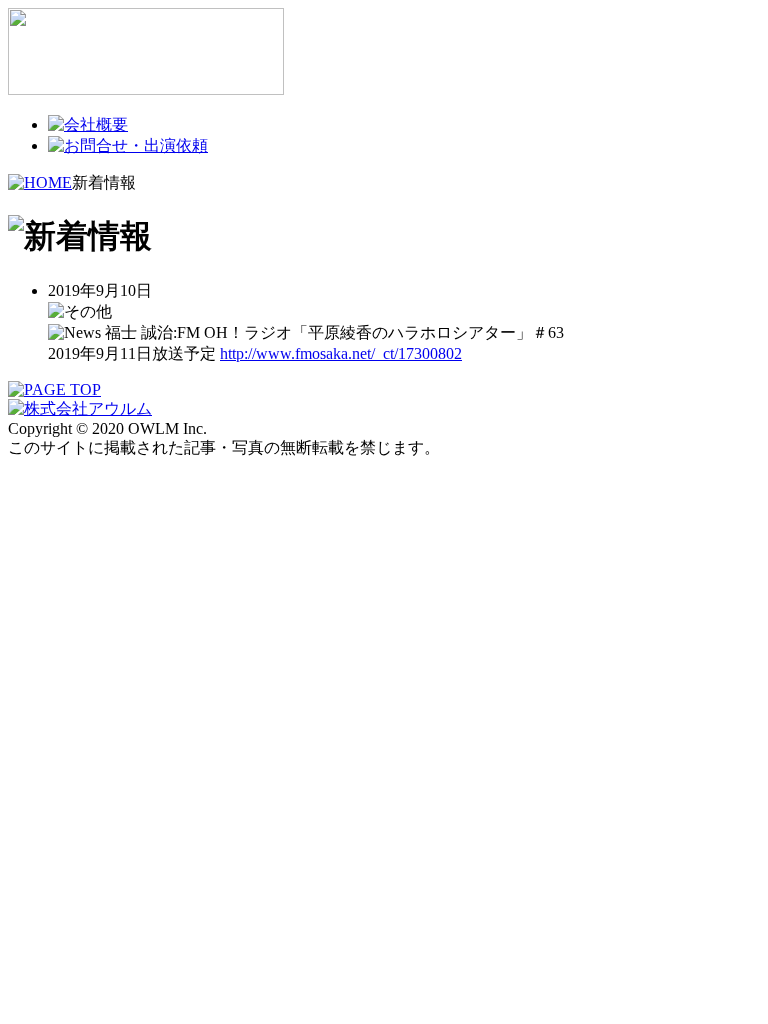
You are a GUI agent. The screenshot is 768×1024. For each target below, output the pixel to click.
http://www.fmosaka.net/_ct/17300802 (341, 353)
